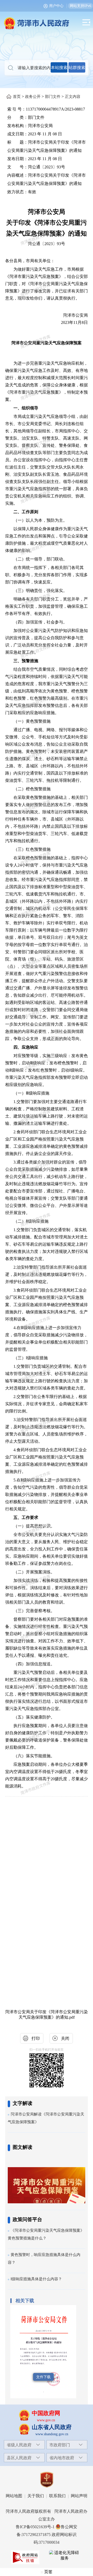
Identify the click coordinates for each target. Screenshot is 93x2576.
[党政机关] (47, 2480)
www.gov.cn (46, 2420)
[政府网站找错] (25, 2557)
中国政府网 (46, 2413)
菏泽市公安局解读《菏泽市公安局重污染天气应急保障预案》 (46, 2118)
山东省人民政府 (52, 2427)
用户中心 (56, 6)
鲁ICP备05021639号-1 (35, 2527)
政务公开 (33, 97)
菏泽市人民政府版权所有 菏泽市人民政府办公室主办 (47, 2515)
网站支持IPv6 (80, 6)
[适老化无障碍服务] (65, 2556)
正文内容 (73, 97)
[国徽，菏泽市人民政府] (47, 20)
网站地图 (14, 2496)
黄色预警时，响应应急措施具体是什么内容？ (44, 2259)
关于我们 (36, 2496)
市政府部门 (60, 2445)
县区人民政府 (19, 2458)
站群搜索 (77, 68)
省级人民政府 (19, 2445)
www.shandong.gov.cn (52, 2434)
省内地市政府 (62, 2458)
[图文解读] (47, 2177)
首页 (17, 97)
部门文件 (53, 97)
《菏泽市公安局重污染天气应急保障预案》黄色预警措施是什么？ (46, 2234)
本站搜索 (59, 68)
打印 (36, 2038)
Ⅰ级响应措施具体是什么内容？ (36, 2279)
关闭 (65, 2038)
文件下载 (43, 2377)
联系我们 (57, 2496)
